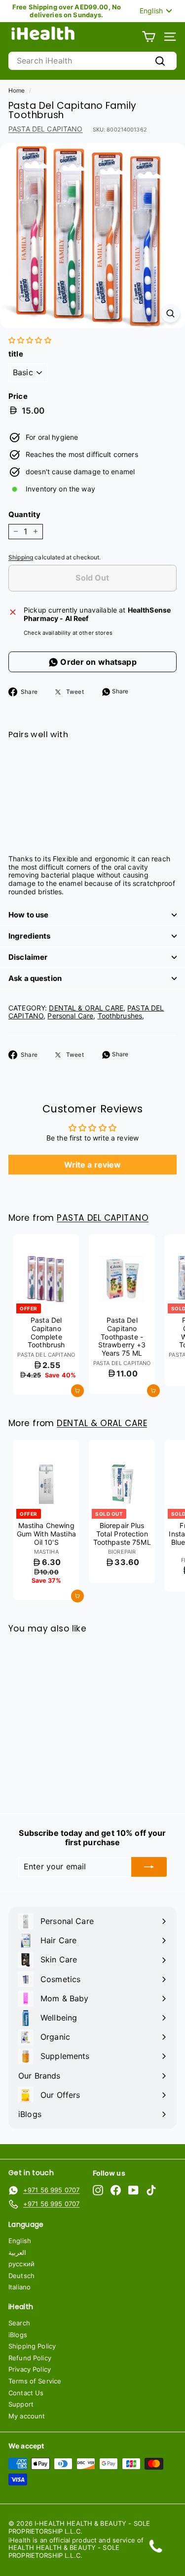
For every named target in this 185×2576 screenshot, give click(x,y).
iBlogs (18, 2335)
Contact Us (26, 2393)
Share (120, 691)
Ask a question (35, 978)
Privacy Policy (30, 2369)
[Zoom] (170, 313)
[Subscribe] (149, 1867)
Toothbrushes (120, 1016)
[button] (30, 340)
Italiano (19, 2287)
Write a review (93, 1165)
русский (21, 2264)
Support (21, 2404)
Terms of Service (35, 2381)
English (20, 2241)
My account (27, 2416)
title (16, 354)
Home (17, 90)
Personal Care (70, 1016)
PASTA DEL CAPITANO (46, 129)
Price (18, 396)
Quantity (24, 515)
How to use (29, 915)
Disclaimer (28, 957)
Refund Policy (30, 2358)
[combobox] (92, 61)
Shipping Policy (32, 2346)
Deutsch (21, 2276)
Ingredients (30, 936)
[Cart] (149, 37)
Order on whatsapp (97, 662)
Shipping (21, 557)
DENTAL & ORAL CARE (86, 1008)
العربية (17, 2252)
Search (19, 2323)
